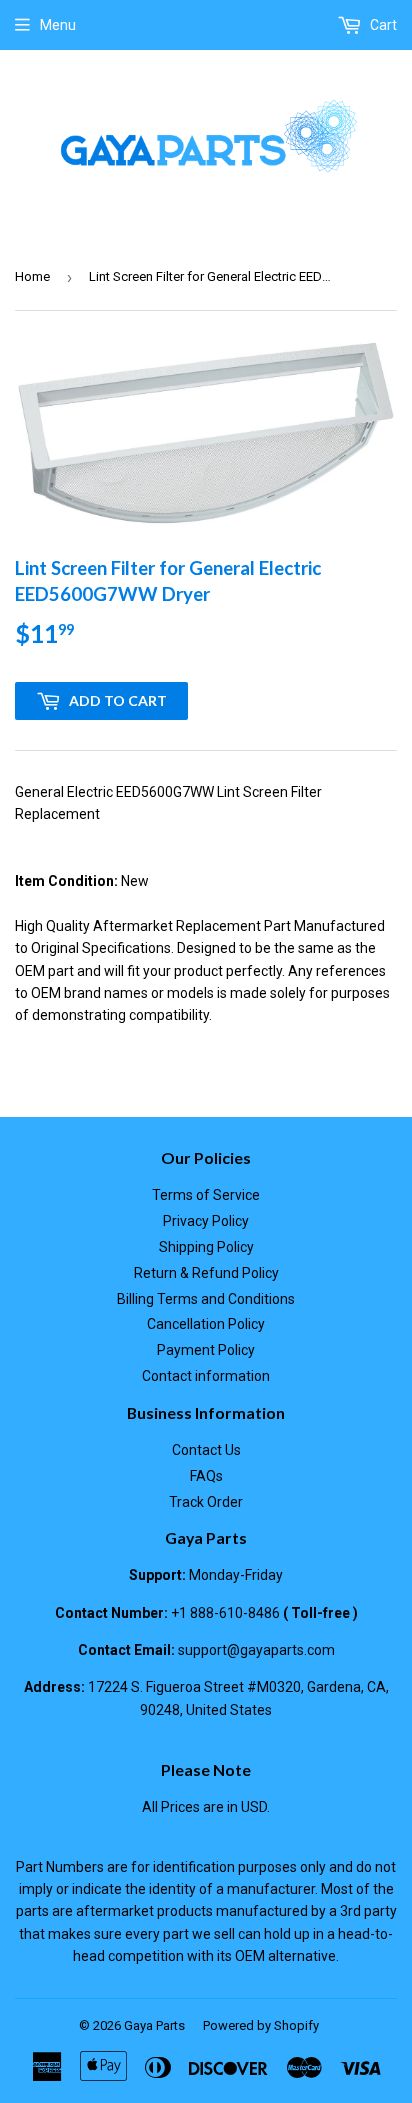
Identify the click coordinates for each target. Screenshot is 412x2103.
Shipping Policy (206, 1247)
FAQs (206, 1476)
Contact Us (206, 1450)
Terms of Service (206, 1195)
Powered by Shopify (261, 2025)
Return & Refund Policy (206, 1273)
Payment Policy (206, 1350)
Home (32, 276)
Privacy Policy (206, 1221)
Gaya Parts (154, 2025)
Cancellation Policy (206, 1324)
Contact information (206, 1376)
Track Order (206, 1502)
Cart (382, 25)
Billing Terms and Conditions (206, 1299)
